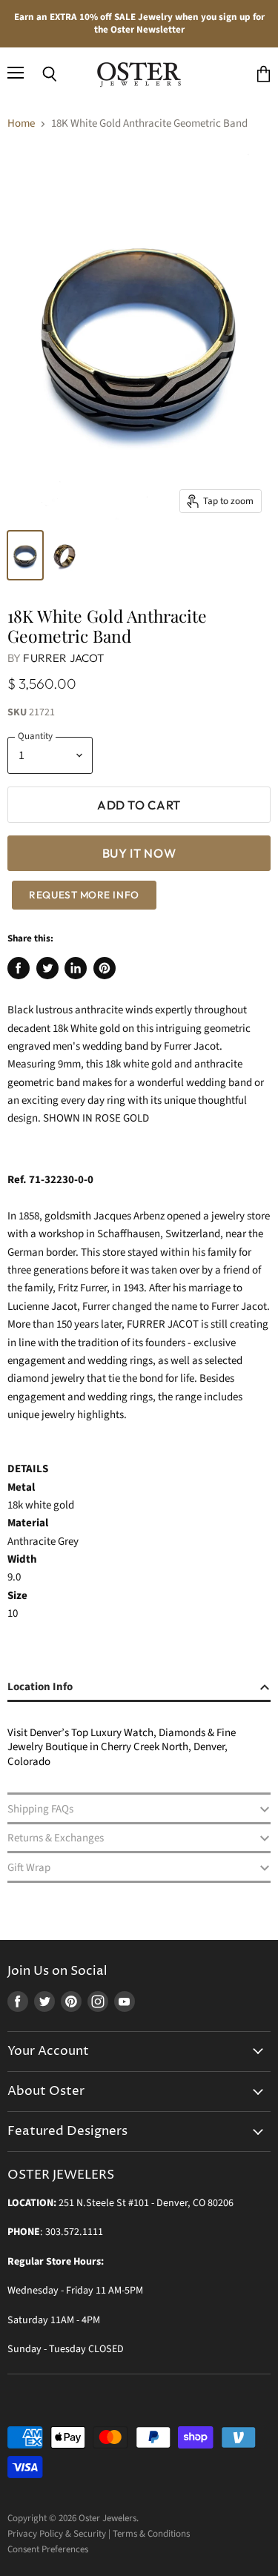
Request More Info (84, 895)
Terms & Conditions (151, 2534)
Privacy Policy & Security (57, 2534)
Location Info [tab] (40, 1687)
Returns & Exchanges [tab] (56, 1838)
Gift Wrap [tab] (29, 1868)
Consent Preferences (48, 2549)
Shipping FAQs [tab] (40, 1809)
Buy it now (139, 853)
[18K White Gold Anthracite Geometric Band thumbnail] (25, 555)
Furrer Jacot (63, 658)
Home (21, 123)
